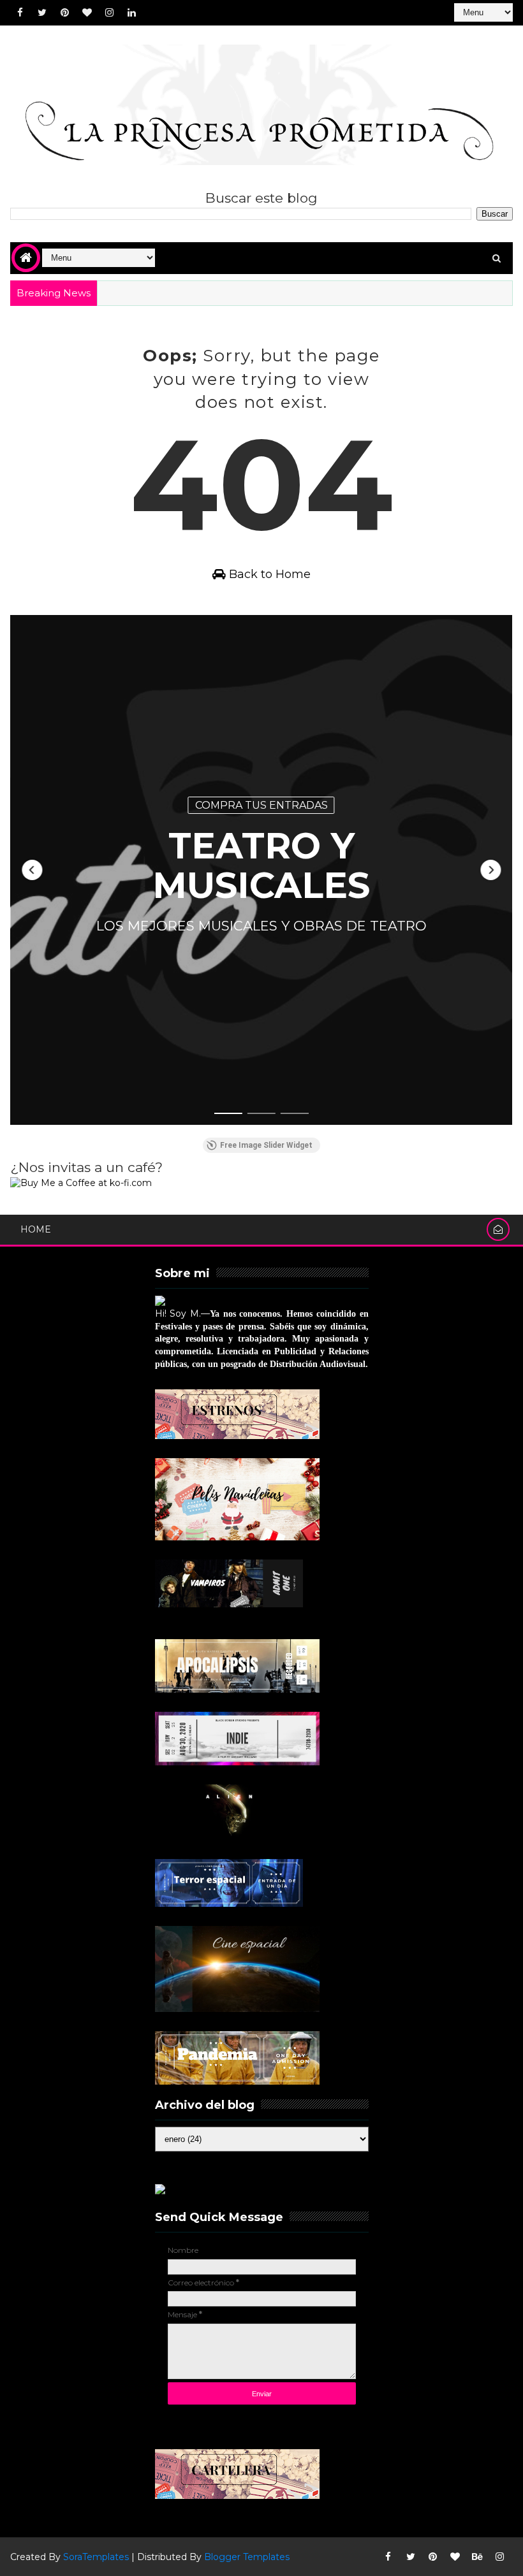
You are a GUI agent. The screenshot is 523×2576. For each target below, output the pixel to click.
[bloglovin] (87, 13)
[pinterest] (64, 13)
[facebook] (20, 13)
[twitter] (42, 13)
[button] (32, 870)
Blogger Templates (247, 2557)
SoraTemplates (96, 2557)
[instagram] (109, 13)
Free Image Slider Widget (266, 1145)
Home (36, 1229)
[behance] (478, 2557)
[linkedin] (131, 13)
